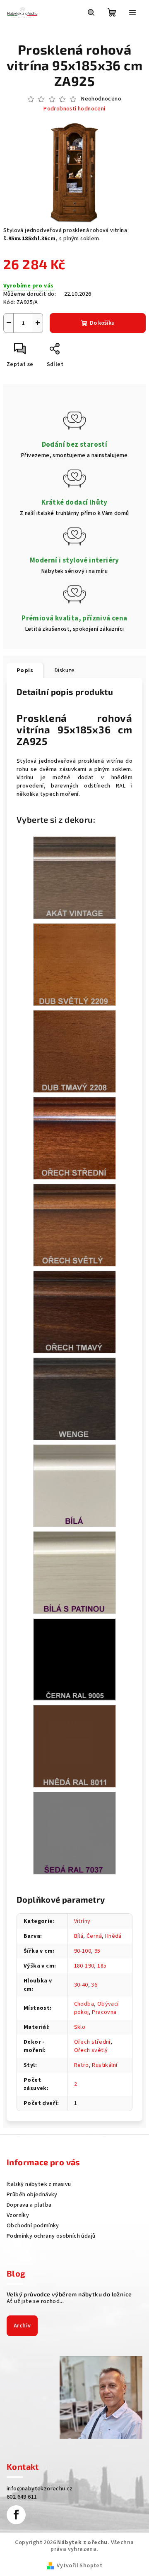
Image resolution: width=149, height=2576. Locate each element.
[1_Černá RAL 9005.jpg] (74, 1659)
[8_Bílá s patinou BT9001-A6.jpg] (74, 1573)
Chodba (84, 2004)
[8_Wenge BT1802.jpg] (74, 1399)
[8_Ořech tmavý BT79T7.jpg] (74, 1312)
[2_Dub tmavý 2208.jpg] (74, 1051)
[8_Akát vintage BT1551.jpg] (74, 878)
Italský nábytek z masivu (39, 2184)
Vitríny (82, 1921)
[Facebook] (16, 2515)
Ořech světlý (91, 2050)
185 (102, 1966)
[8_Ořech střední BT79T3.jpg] (74, 1138)
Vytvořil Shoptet (79, 2566)
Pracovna (104, 2012)
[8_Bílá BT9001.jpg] (74, 1486)
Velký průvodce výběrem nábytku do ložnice (69, 2294)
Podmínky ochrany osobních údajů (51, 2236)
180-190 (84, 1966)
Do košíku (102, 323)
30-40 (81, 1985)
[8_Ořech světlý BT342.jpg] (74, 1225)
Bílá (79, 1936)
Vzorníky (18, 2215)
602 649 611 (22, 2497)
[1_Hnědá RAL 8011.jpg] (74, 1746)
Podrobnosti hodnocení (74, 109)
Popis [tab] (25, 670)
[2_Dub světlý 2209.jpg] (74, 965)
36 (94, 1985)
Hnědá (113, 1936)
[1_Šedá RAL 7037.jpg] (74, 1833)
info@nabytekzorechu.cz (40, 2489)
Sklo (80, 2027)
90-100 (83, 1951)
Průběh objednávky (32, 2195)
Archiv (22, 2326)
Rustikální (105, 2065)
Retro (82, 2065)
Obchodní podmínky (33, 2226)
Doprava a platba (29, 2205)
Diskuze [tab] (65, 670)
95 (97, 1951)
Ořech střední (92, 2042)
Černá (94, 1936)
